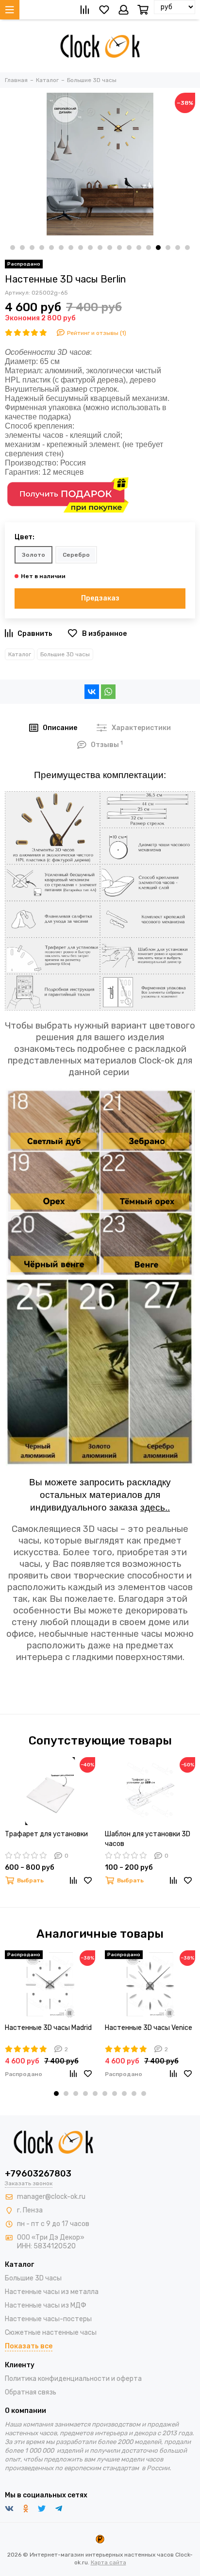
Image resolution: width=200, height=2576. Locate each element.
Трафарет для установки (46, 1834)
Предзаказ (100, 598)
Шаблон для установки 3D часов (148, 1839)
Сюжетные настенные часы (51, 2333)
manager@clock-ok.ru (51, 2197)
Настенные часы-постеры (48, 2319)
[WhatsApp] (108, 692)
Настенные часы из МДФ (46, 2305)
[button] (13, 248)
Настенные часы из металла (52, 2292)
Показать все (29, 2346)
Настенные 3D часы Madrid (48, 2028)
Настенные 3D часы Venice (149, 2028)
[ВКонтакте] (92, 692)
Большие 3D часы (65, 654)
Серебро (76, 555)
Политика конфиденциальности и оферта (73, 2379)
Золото (33, 555)
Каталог (20, 654)
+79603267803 (38, 2174)
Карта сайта (108, 2562)
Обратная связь (31, 2392)
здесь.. (155, 1507)
